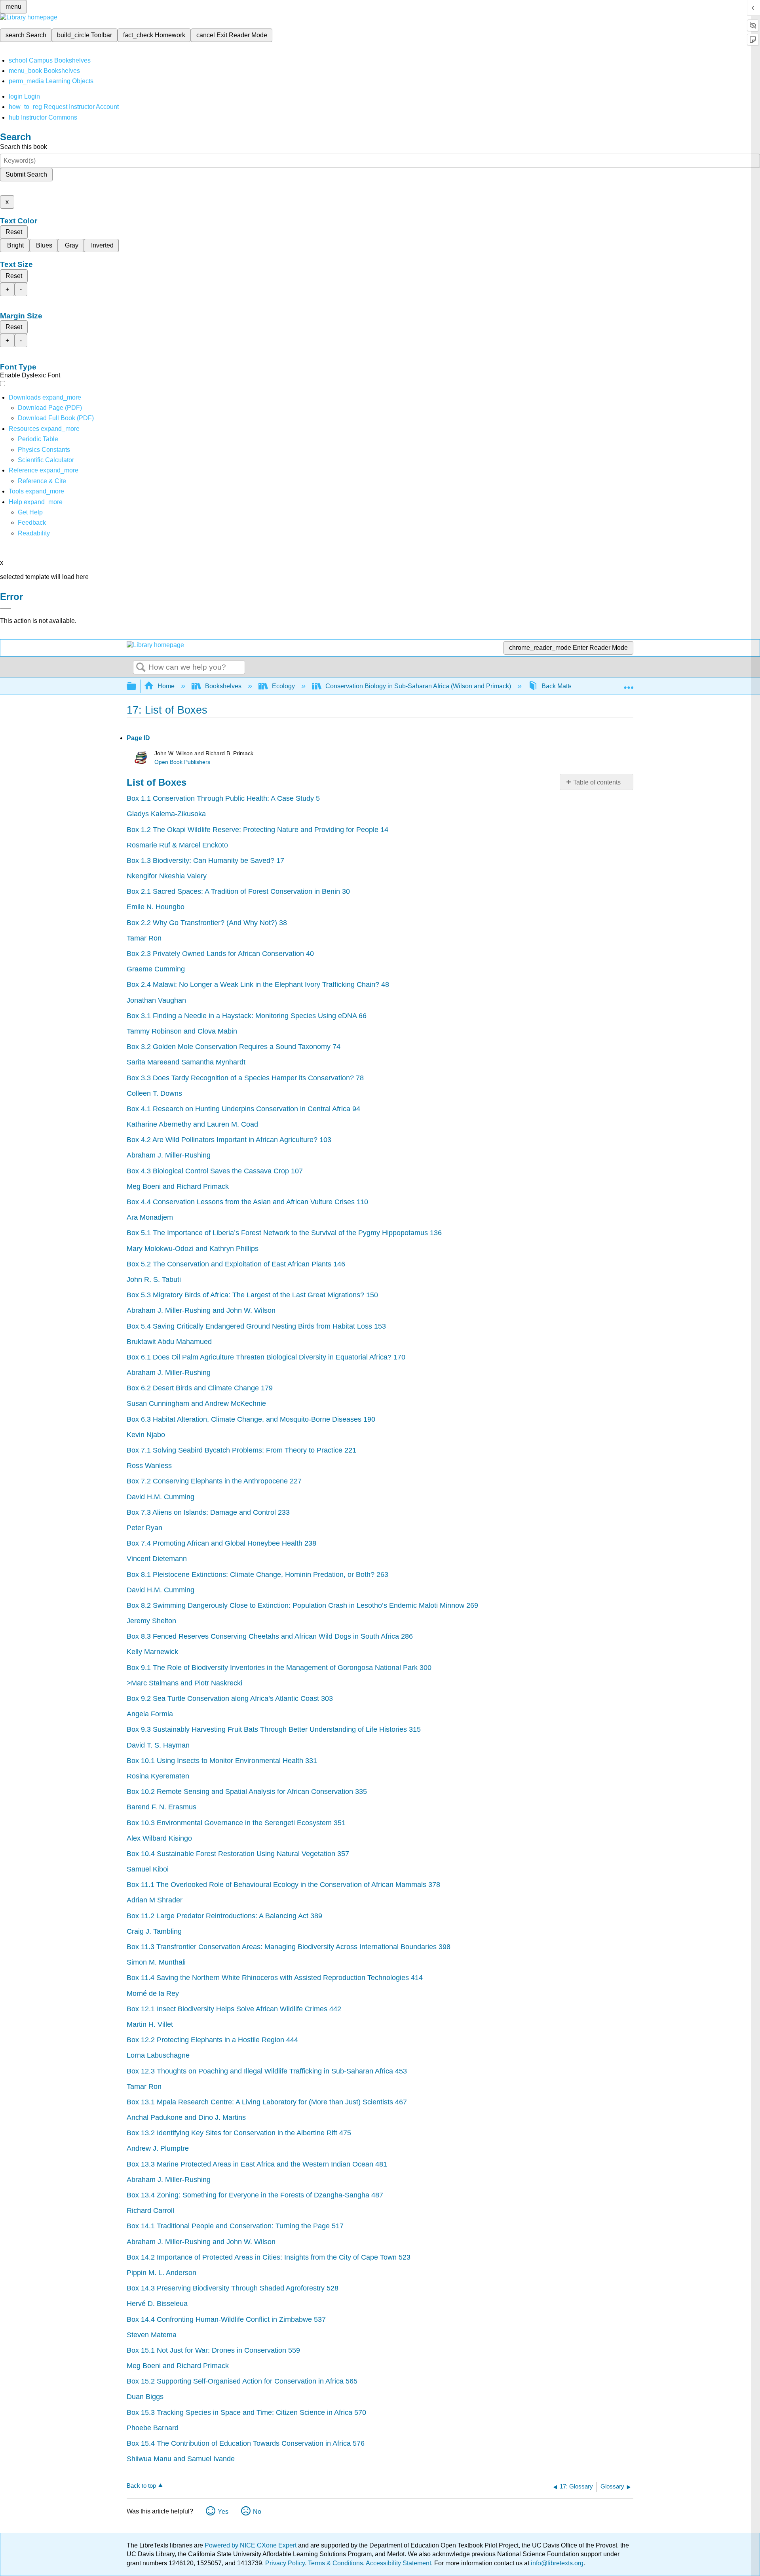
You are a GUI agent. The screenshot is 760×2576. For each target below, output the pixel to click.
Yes (223, 2512)
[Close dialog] (6, 608)
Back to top (141, 2486)
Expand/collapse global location (629, 684)
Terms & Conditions (335, 2563)
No (257, 2512)
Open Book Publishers (182, 762)
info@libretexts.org (556, 2563)
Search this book (24, 147)
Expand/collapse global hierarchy (137, 686)
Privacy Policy (285, 2563)
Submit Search (26, 174)
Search (141, 668)
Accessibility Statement (398, 2563)
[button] (32, 523)
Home (166, 686)
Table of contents (597, 782)
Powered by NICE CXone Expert (251, 2545)
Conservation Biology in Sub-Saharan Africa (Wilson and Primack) (418, 686)
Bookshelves (223, 686)
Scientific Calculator (46, 460)
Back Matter (558, 686)
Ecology (283, 686)
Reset (14, 232)
